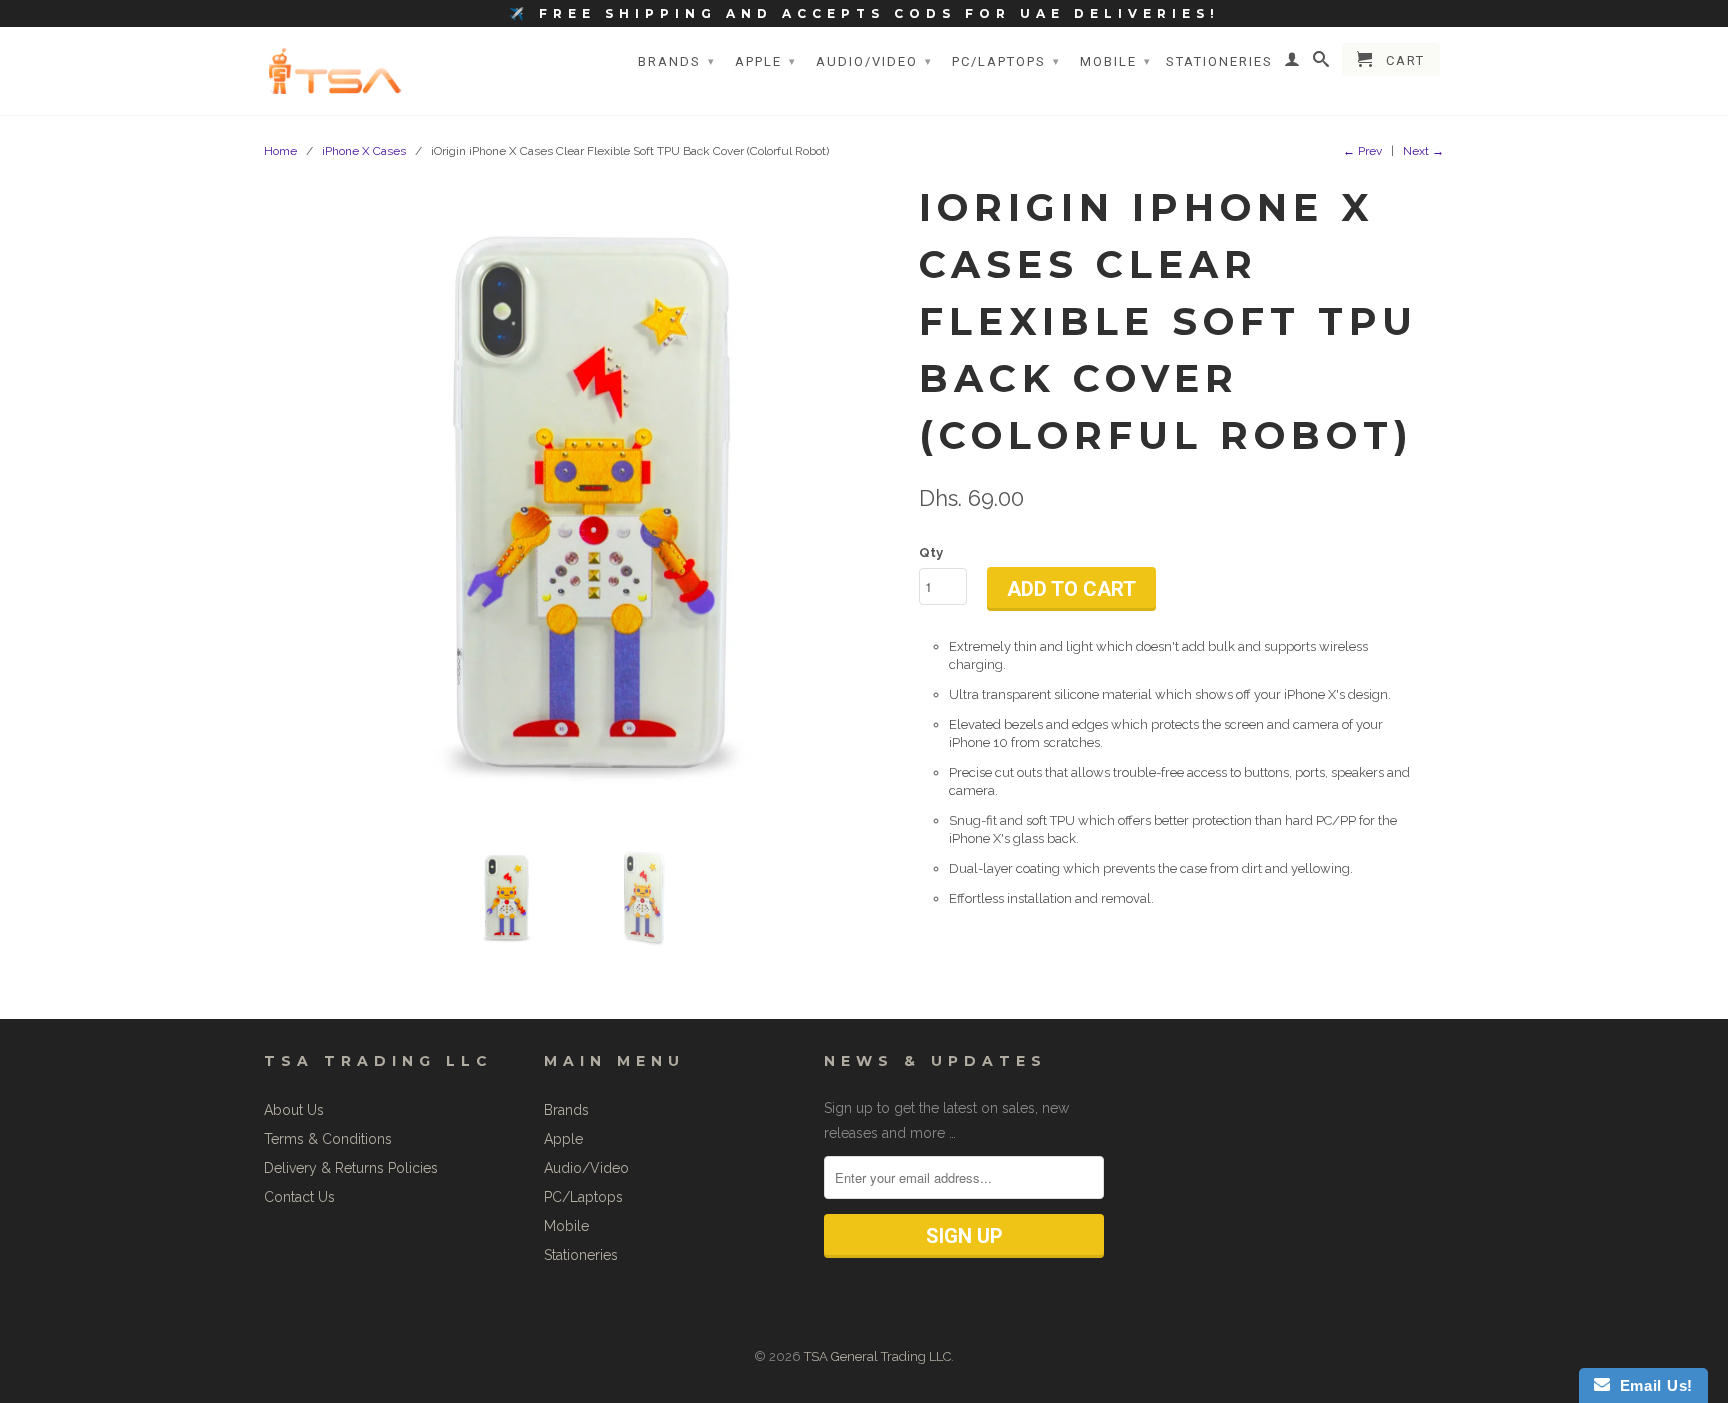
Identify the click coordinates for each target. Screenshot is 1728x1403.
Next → (1423, 151)
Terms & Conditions (328, 1139)
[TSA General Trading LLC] (339, 70)
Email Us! (1651, 1385)
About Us (294, 1110)
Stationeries (1219, 61)
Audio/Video (874, 61)
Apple (766, 61)
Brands (677, 61)
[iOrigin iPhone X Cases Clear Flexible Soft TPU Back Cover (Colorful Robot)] (591, 502)
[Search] (1322, 63)
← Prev (1362, 151)
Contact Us (299, 1197)
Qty (931, 552)
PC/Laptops (1006, 61)
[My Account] (1293, 63)
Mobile (1116, 61)
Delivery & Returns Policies (351, 1168)
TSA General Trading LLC (877, 1356)
